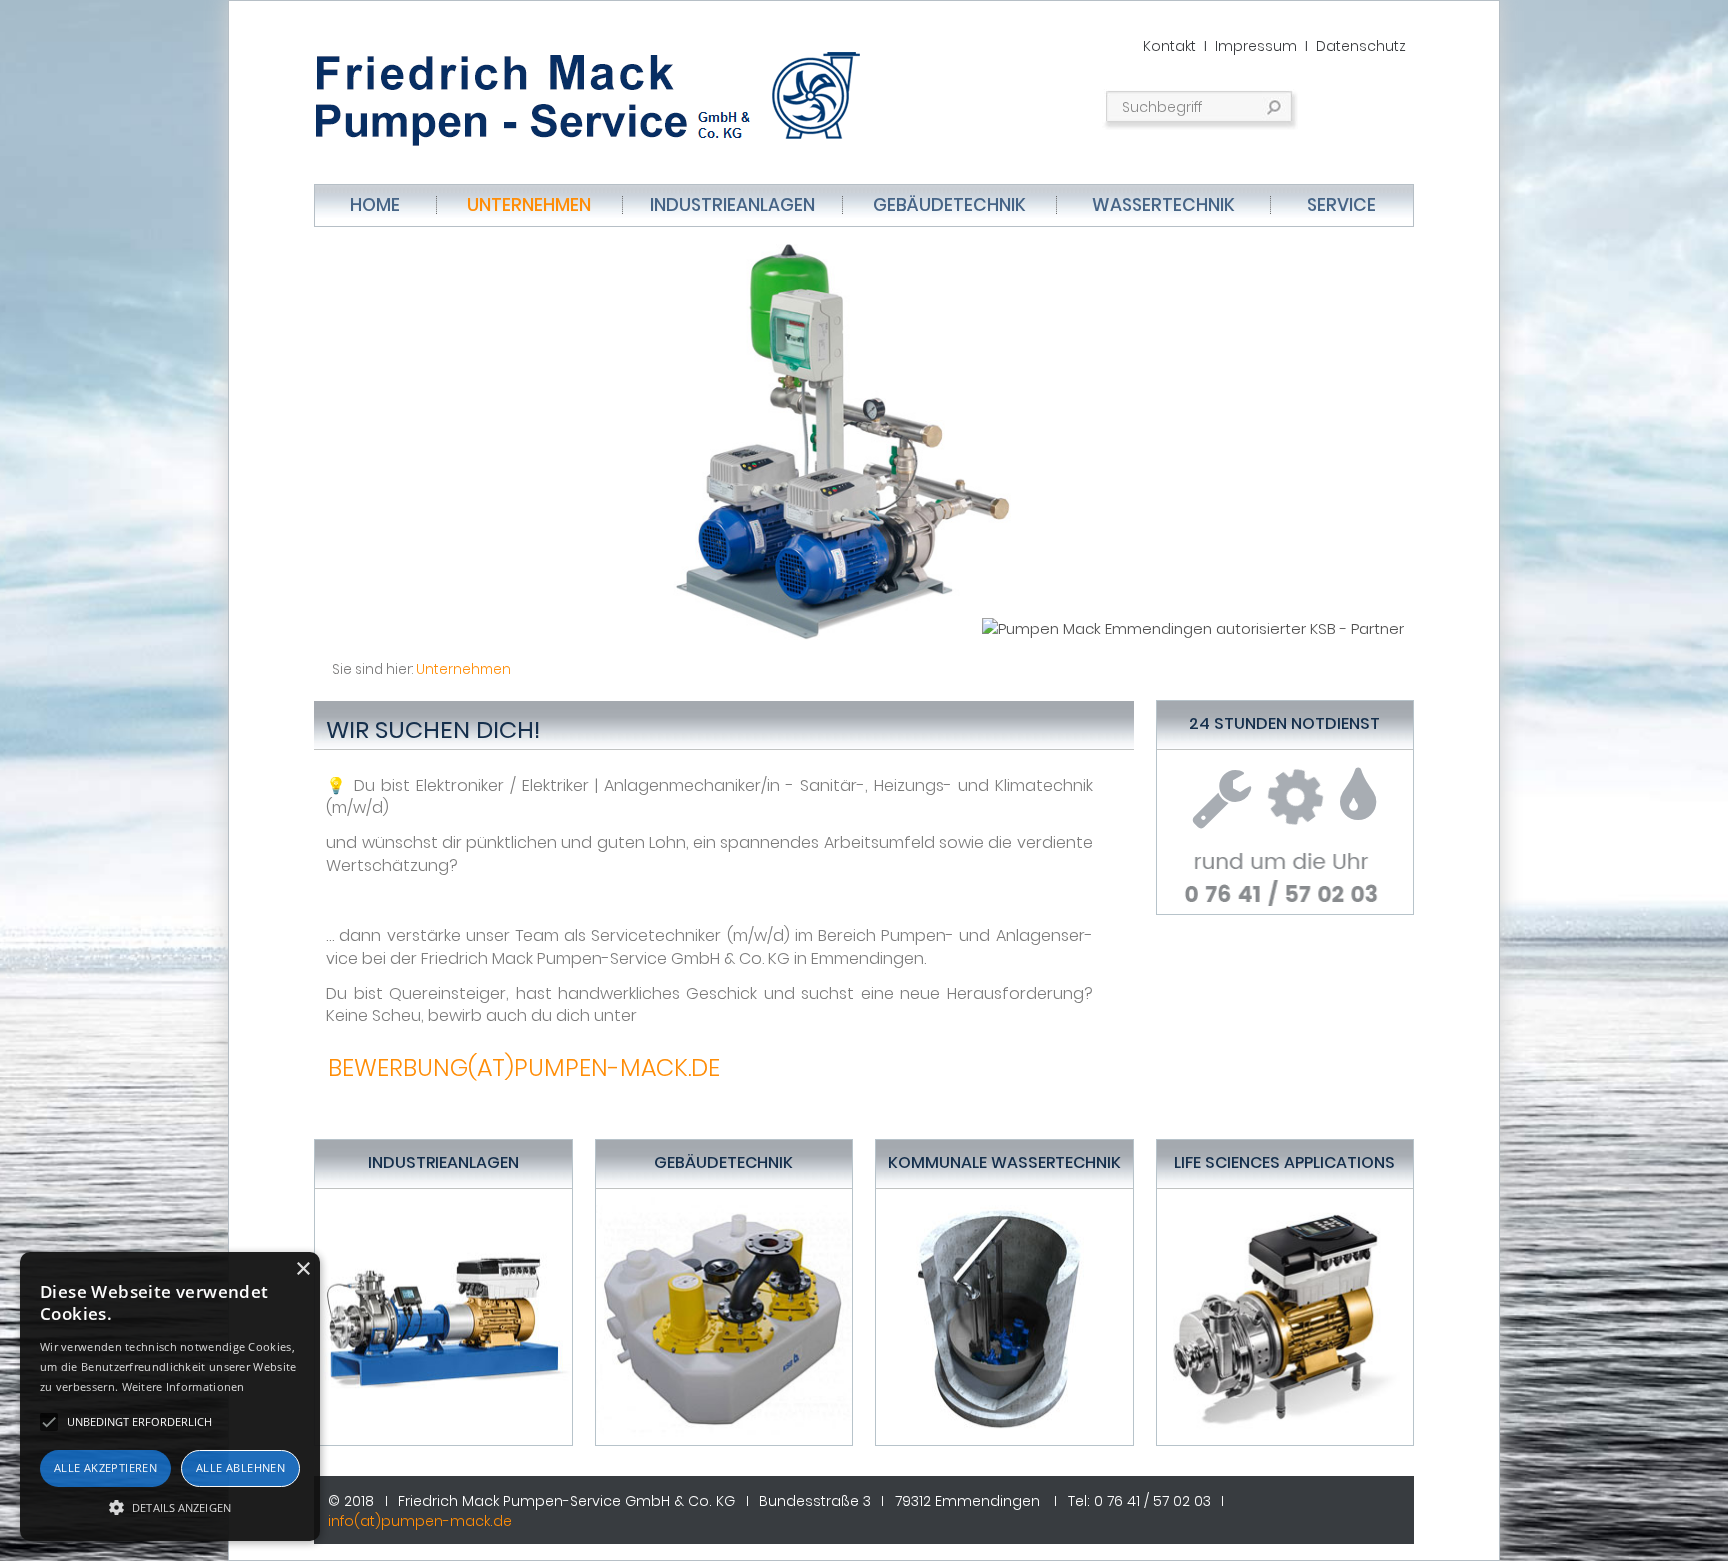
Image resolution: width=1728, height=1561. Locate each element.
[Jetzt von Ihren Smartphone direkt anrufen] (1285, 869)
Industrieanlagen (732, 205)
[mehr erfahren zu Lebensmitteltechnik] (1285, 1315)
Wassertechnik (1163, 205)
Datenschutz (1361, 46)
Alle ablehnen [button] (240, 1467)
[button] (170, 1506)
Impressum (1256, 46)
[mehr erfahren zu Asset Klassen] (443, 1315)
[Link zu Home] (599, 95)
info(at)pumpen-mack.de (420, 1521)
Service (1341, 205)
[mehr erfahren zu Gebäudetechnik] (724, 1315)
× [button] (302, 1269)
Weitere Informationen (183, 1386)
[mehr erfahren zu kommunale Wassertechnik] (1004, 1315)
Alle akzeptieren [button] (105, 1467)
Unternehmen (529, 205)
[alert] (170, 1396)
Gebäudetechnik (949, 205)
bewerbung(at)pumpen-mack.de (524, 1067)
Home (375, 205)
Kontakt (1169, 46)
